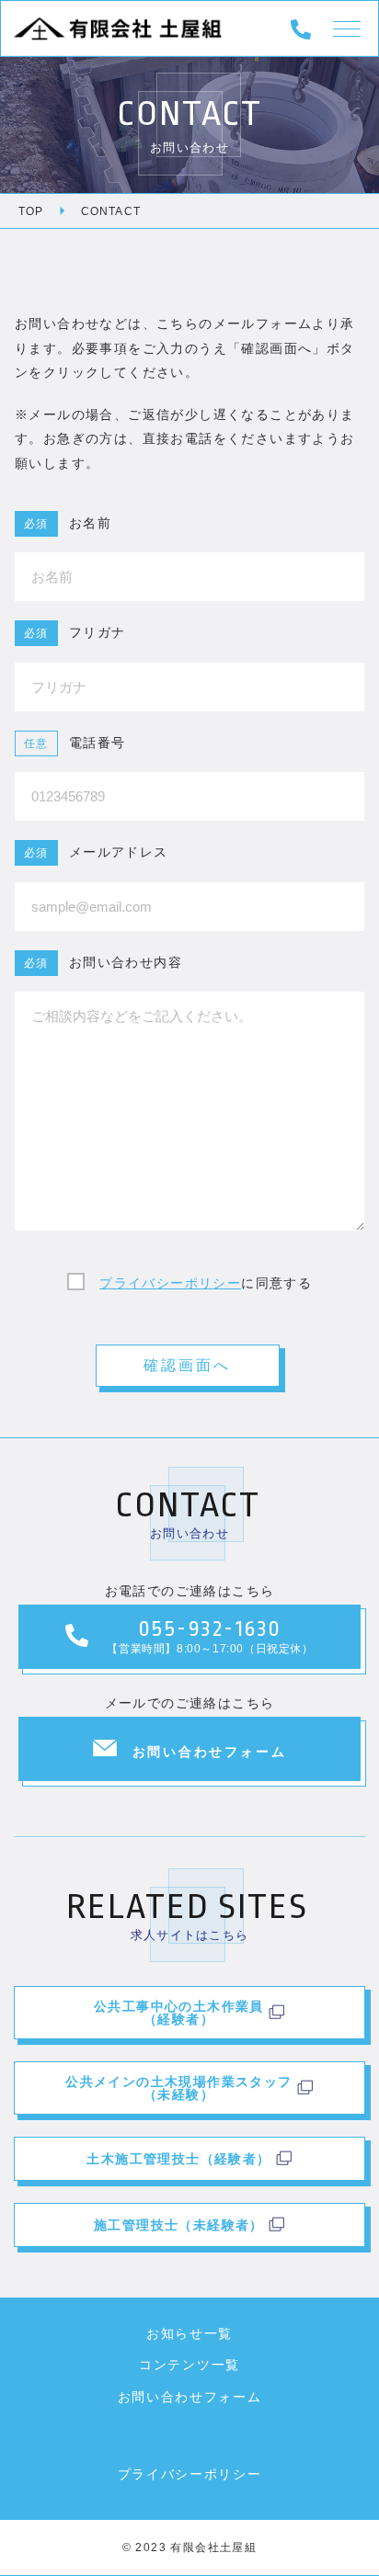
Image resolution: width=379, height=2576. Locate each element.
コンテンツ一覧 (189, 2365)
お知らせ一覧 (189, 2333)
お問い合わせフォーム (190, 2397)
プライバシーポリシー (170, 1283)
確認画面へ (188, 1365)
